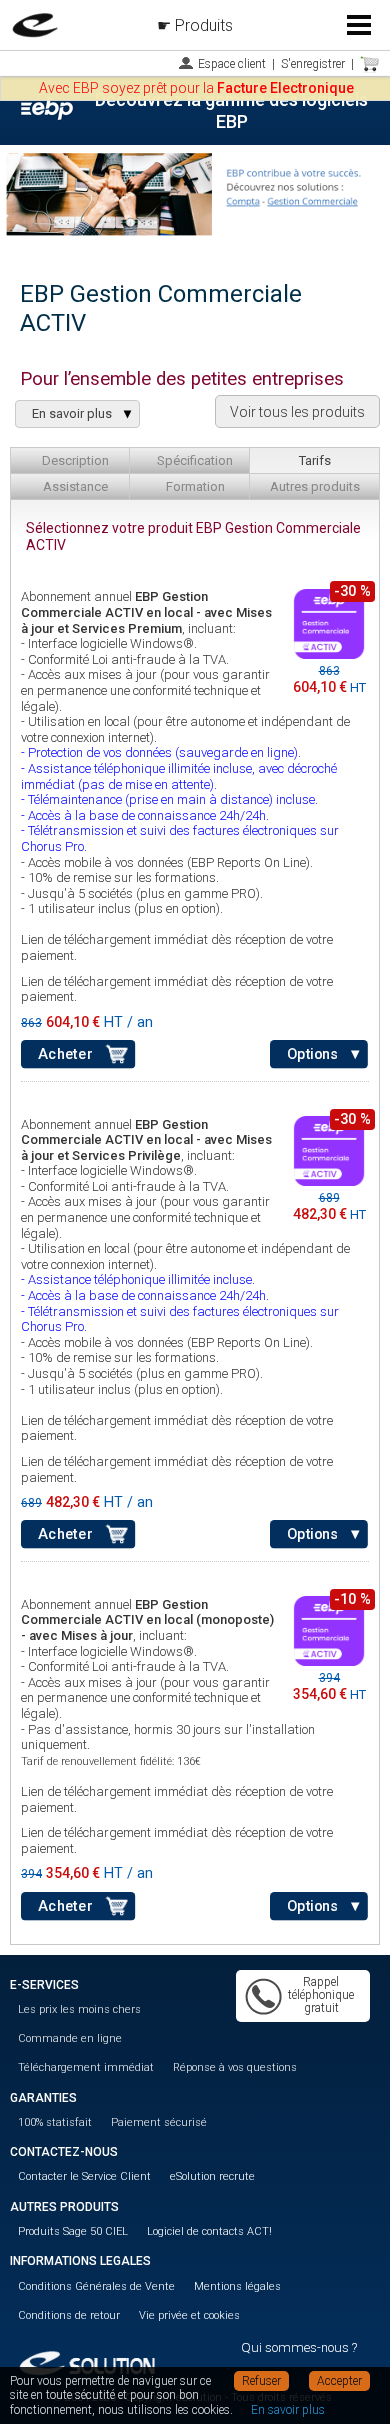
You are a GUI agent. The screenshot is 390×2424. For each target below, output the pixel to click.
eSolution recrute (212, 2176)
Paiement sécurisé (159, 2122)
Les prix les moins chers (79, 2009)
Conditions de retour (69, 2315)
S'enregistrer (313, 64)
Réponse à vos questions (235, 2067)
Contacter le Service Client (84, 2176)
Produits (204, 25)
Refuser (261, 2381)
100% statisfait (55, 2122)
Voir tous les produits (297, 412)
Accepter (339, 2381)
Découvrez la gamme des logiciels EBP (231, 110)
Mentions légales (237, 2286)
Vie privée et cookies (189, 2315)
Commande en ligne (70, 2038)
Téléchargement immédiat (86, 2067)
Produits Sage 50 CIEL (73, 2231)
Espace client (232, 64)
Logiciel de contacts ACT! (209, 2231)
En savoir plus (288, 2410)
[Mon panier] (370, 64)
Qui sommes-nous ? (299, 2347)
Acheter (65, 1054)
